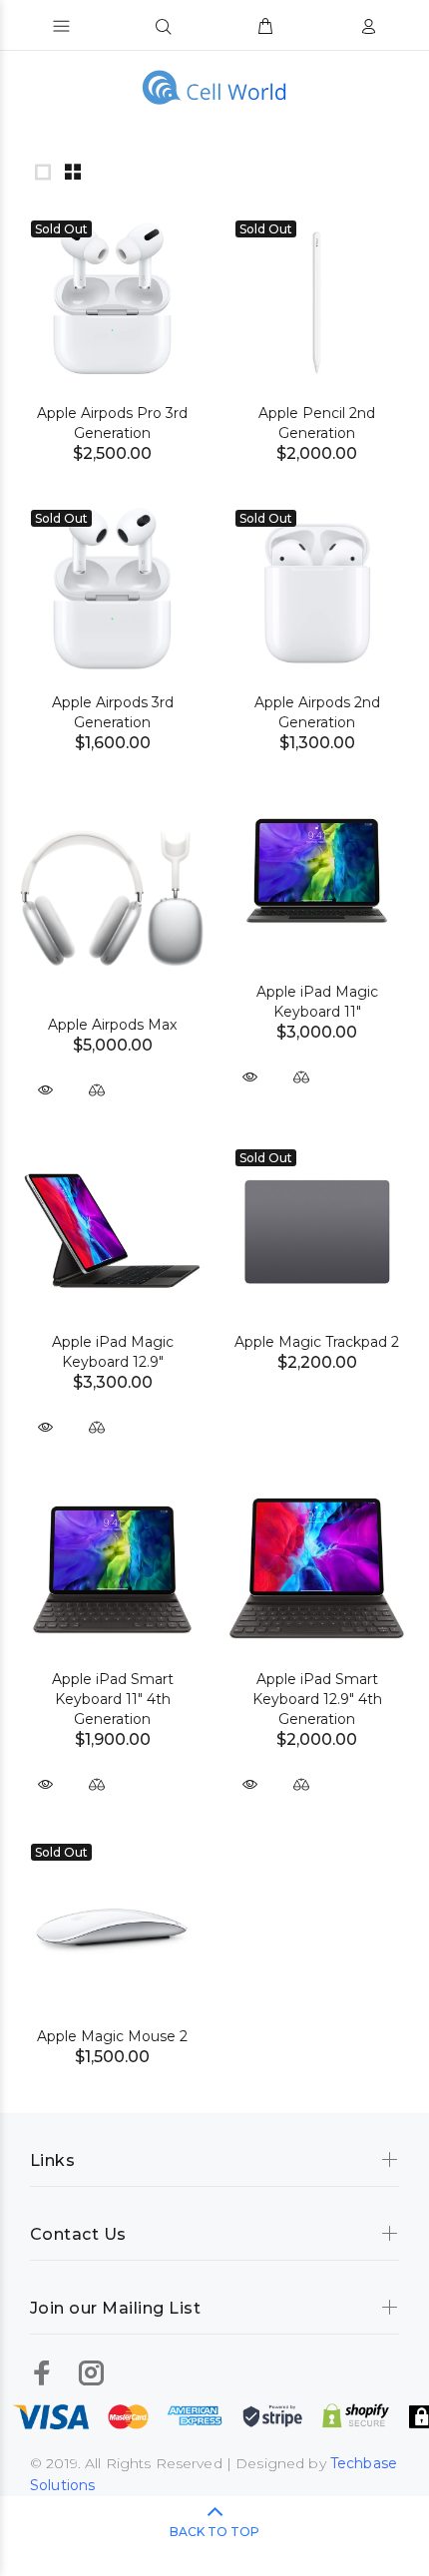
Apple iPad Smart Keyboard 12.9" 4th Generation (317, 1699)
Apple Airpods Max (112, 1025)
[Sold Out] (112, 301)
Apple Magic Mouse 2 (112, 2036)
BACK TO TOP (214, 2532)
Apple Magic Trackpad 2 (317, 1342)
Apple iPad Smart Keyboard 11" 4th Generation (113, 1699)
